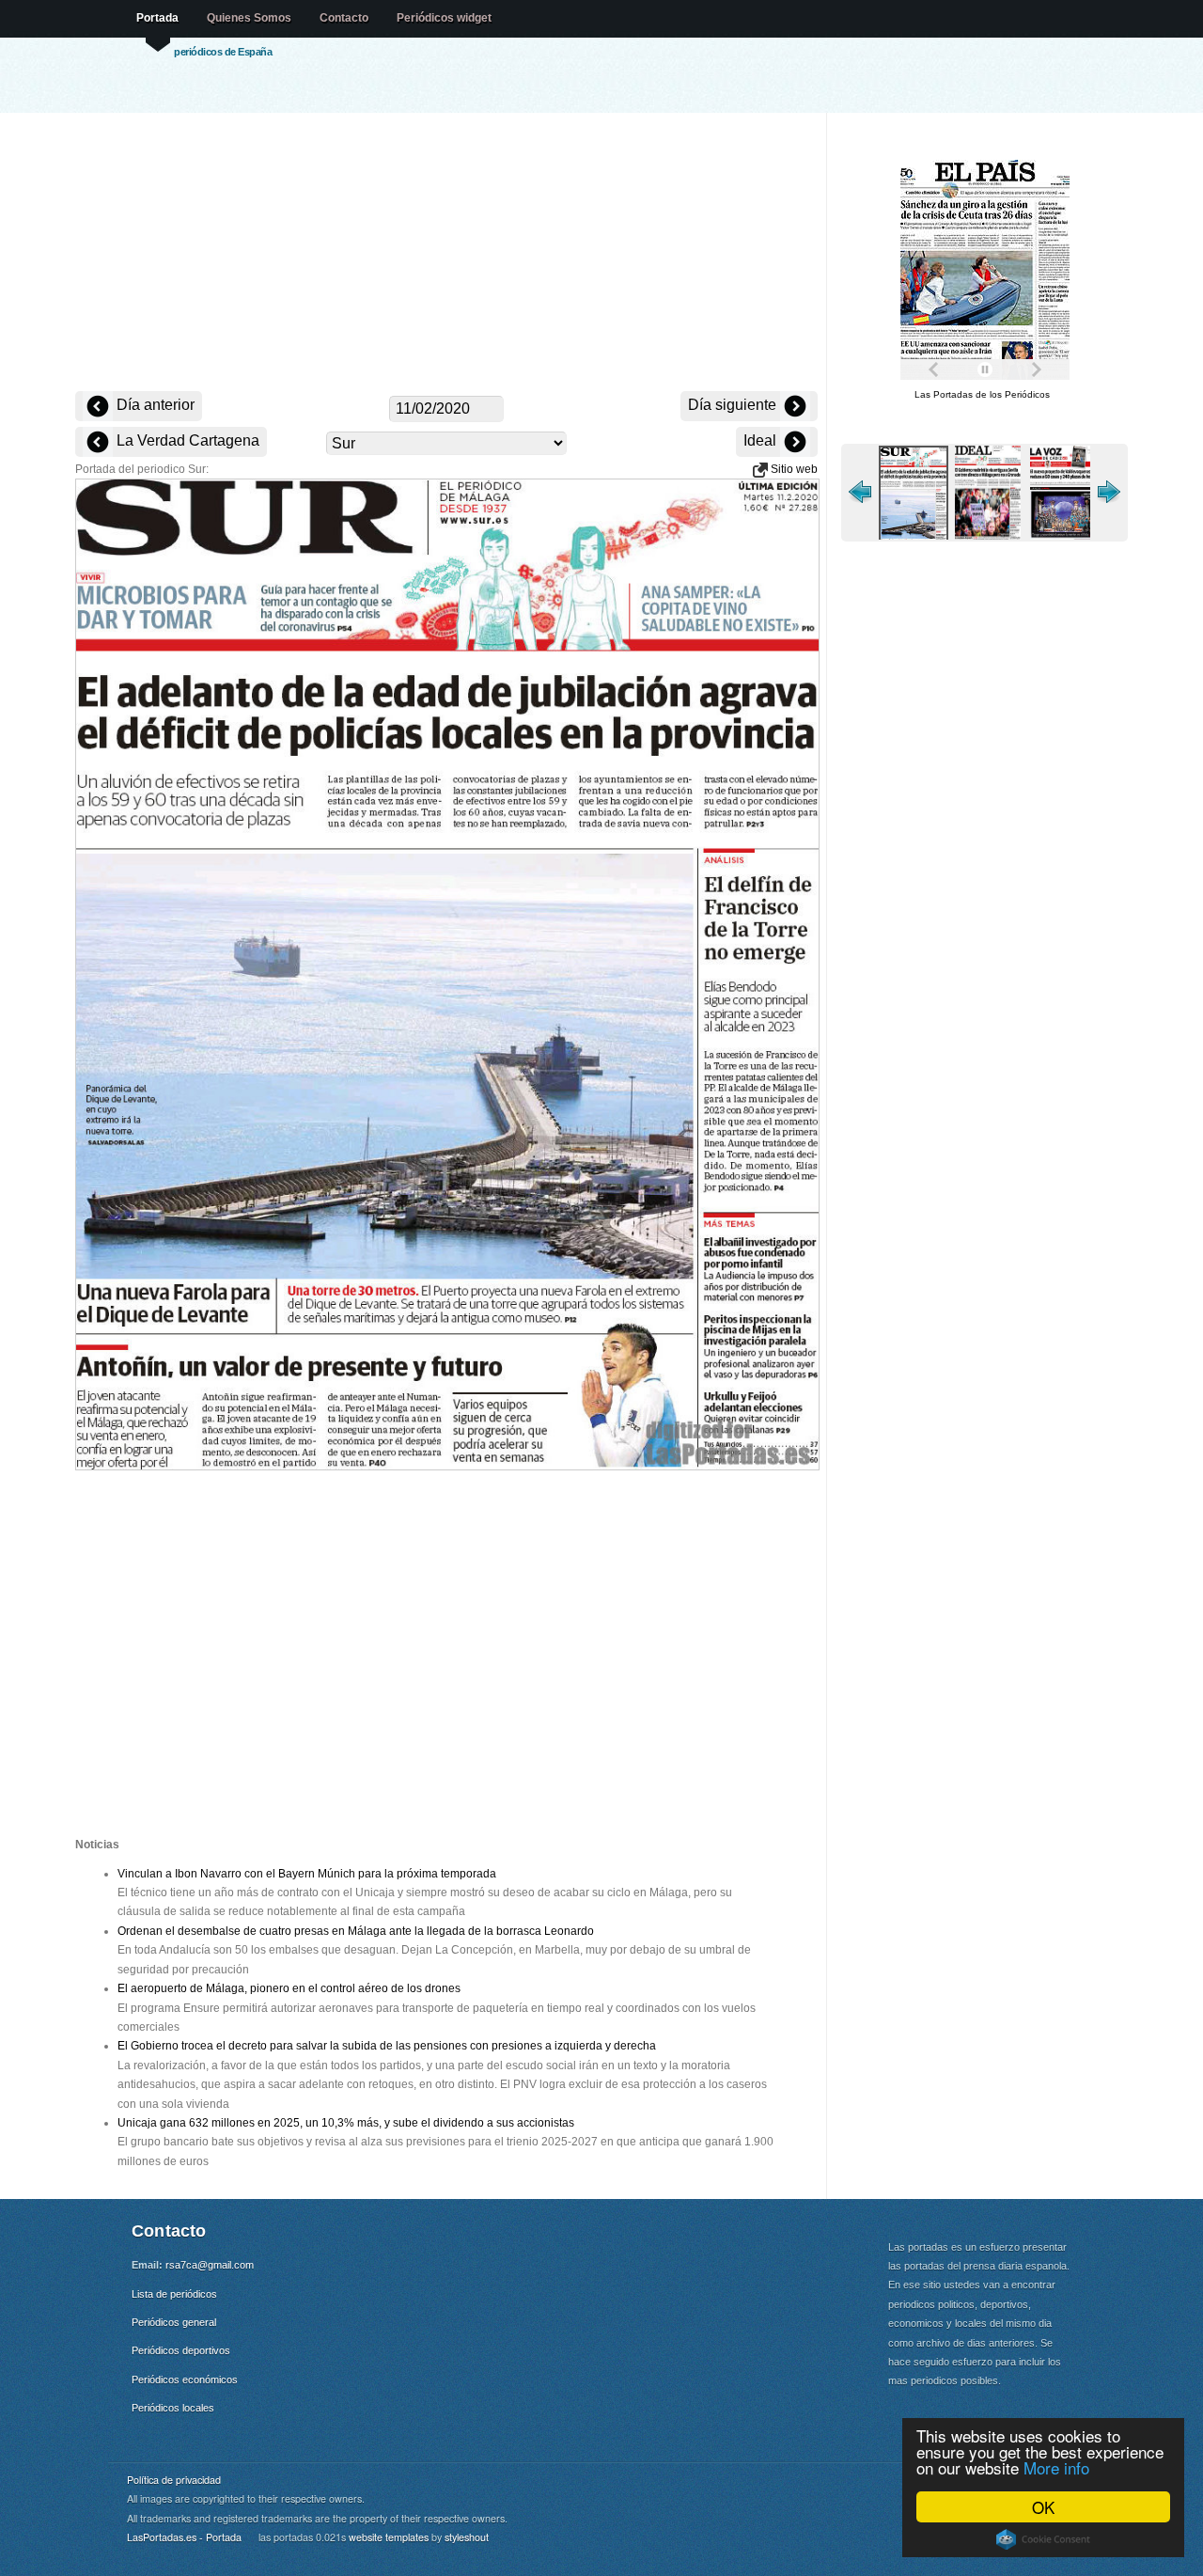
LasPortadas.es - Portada (184, 2537)
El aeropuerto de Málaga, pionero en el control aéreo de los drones (289, 1988)
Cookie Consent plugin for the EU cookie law (1043, 2539)
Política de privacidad (174, 2480)
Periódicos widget (444, 18)
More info (1056, 2467)
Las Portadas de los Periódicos (982, 394)
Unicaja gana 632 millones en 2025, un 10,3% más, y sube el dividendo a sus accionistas (346, 2123)
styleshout (467, 2537)
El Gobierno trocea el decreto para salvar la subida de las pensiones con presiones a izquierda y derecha (387, 2046)
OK (1043, 2507)
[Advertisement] (446, 254)
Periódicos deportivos (181, 2350)
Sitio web (793, 469)
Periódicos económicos (185, 2380)
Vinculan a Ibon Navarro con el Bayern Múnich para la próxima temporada (307, 1874)
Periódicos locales (173, 2408)
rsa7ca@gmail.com (210, 2265)
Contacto (344, 18)
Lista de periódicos (174, 2294)
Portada (157, 18)
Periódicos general (174, 2322)
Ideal (762, 440)
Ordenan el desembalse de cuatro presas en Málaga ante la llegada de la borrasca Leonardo (356, 1931)
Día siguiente (734, 405)
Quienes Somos (249, 18)
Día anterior (154, 405)
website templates (389, 2537)
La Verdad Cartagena (186, 440)
